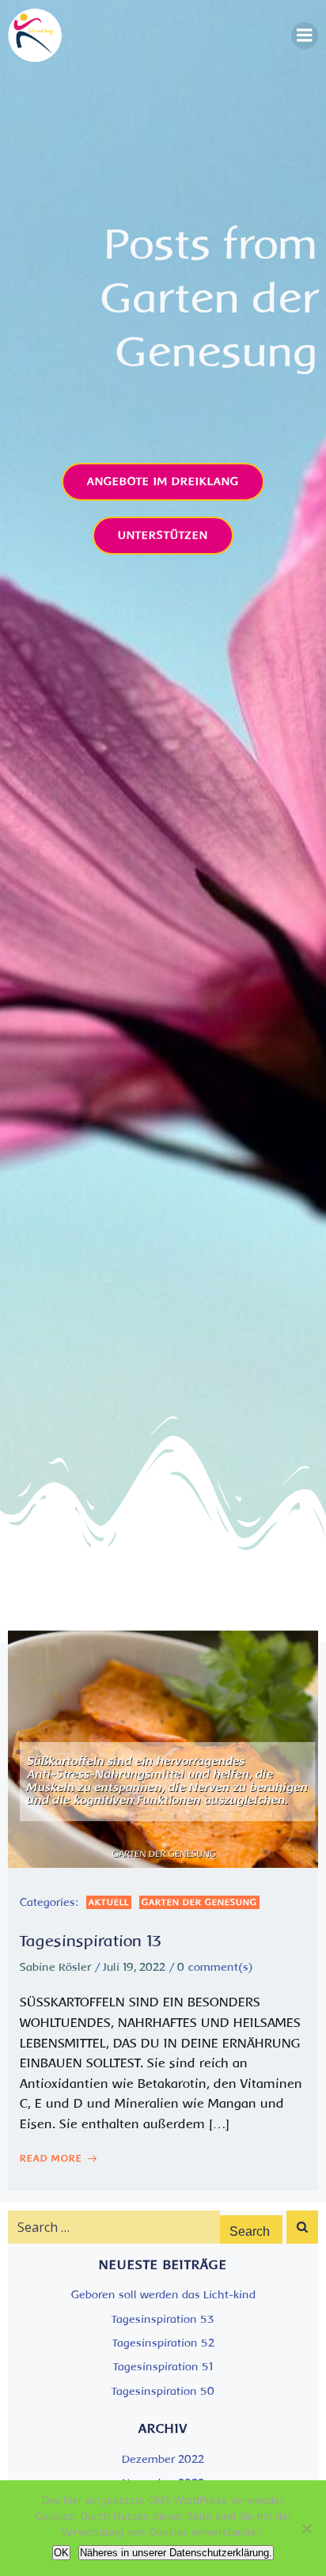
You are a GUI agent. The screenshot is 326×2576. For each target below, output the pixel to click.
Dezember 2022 (163, 2459)
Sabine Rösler (55, 1967)
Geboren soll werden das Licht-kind (163, 2295)
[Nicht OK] (306, 2529)
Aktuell (109, 1902)
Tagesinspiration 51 (163, 2367)
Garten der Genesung (199, 1902)
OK (61, 2553)
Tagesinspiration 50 (163, 2391)
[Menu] (305, 36)
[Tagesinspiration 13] (163, 1748)
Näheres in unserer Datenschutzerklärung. (176, 2553)
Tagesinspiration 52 (163, 2343)
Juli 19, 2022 (134, 1967)
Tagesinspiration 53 (163, 2319)
